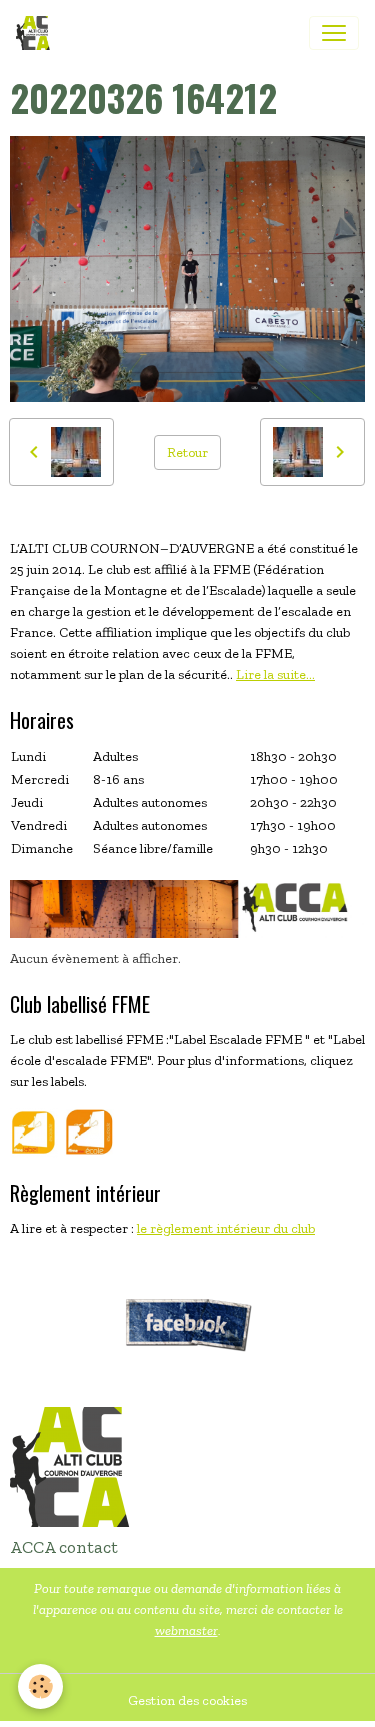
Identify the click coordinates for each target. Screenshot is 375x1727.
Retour (187, 452)
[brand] (37, 33)
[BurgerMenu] (334, 33)
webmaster (186, 1630)
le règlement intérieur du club (226, 1228)
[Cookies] (40, 1686)
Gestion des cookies (187, 1700)
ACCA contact (64, 1547)
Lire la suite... (275, 674)
